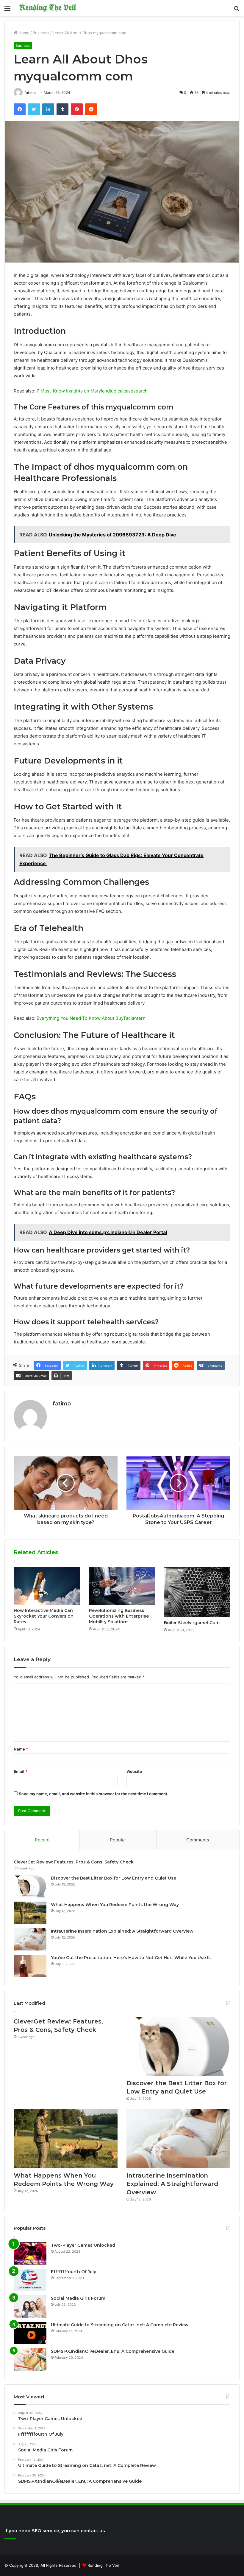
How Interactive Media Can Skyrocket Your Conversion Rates (44, 1616)
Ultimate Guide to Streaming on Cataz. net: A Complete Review (120, 2325)
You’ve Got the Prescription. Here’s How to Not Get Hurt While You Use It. (131, 1958)
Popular (118, 1840)
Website (134, 1771)
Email (21, 1771)
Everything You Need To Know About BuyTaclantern (91, 1018)
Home (23, 33)
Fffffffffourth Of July (73, 2272)
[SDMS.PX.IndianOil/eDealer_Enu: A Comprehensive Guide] (30, 2359)
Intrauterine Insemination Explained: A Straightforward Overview (122, 1931)
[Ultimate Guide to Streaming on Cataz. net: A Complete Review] (30, 2333)
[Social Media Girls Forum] (30, 2306)
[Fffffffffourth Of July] (30, 2280)
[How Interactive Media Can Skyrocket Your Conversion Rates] (47, 1586)
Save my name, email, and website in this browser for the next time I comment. (94, 1794)
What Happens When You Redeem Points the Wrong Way (115, 1905)
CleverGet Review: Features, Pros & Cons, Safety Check (74, 1862)
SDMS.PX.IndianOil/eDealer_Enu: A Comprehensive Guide (113, 2351)
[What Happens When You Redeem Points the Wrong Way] (30, 1913)
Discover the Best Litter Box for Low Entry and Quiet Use (114, 1878)
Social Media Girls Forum (78, 2298)
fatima (30, 93)
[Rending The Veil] (48, 8)
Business (41, 33)
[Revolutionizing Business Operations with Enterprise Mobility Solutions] (122, 1586)
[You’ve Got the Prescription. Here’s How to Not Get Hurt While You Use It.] (30, 1966)
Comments (198, 1840)
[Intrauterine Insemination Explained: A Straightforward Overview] (30, 1939)
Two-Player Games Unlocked (83, 2245)
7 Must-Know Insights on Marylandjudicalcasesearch (91, 391)
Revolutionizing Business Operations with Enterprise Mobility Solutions (119, 1616)
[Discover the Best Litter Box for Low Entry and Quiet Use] (30, 1886)
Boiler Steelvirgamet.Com (192, 1623)
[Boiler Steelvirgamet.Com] (197, 1592)
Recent (42, 1840)
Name (21, 1749)
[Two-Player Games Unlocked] (30, 2253)
